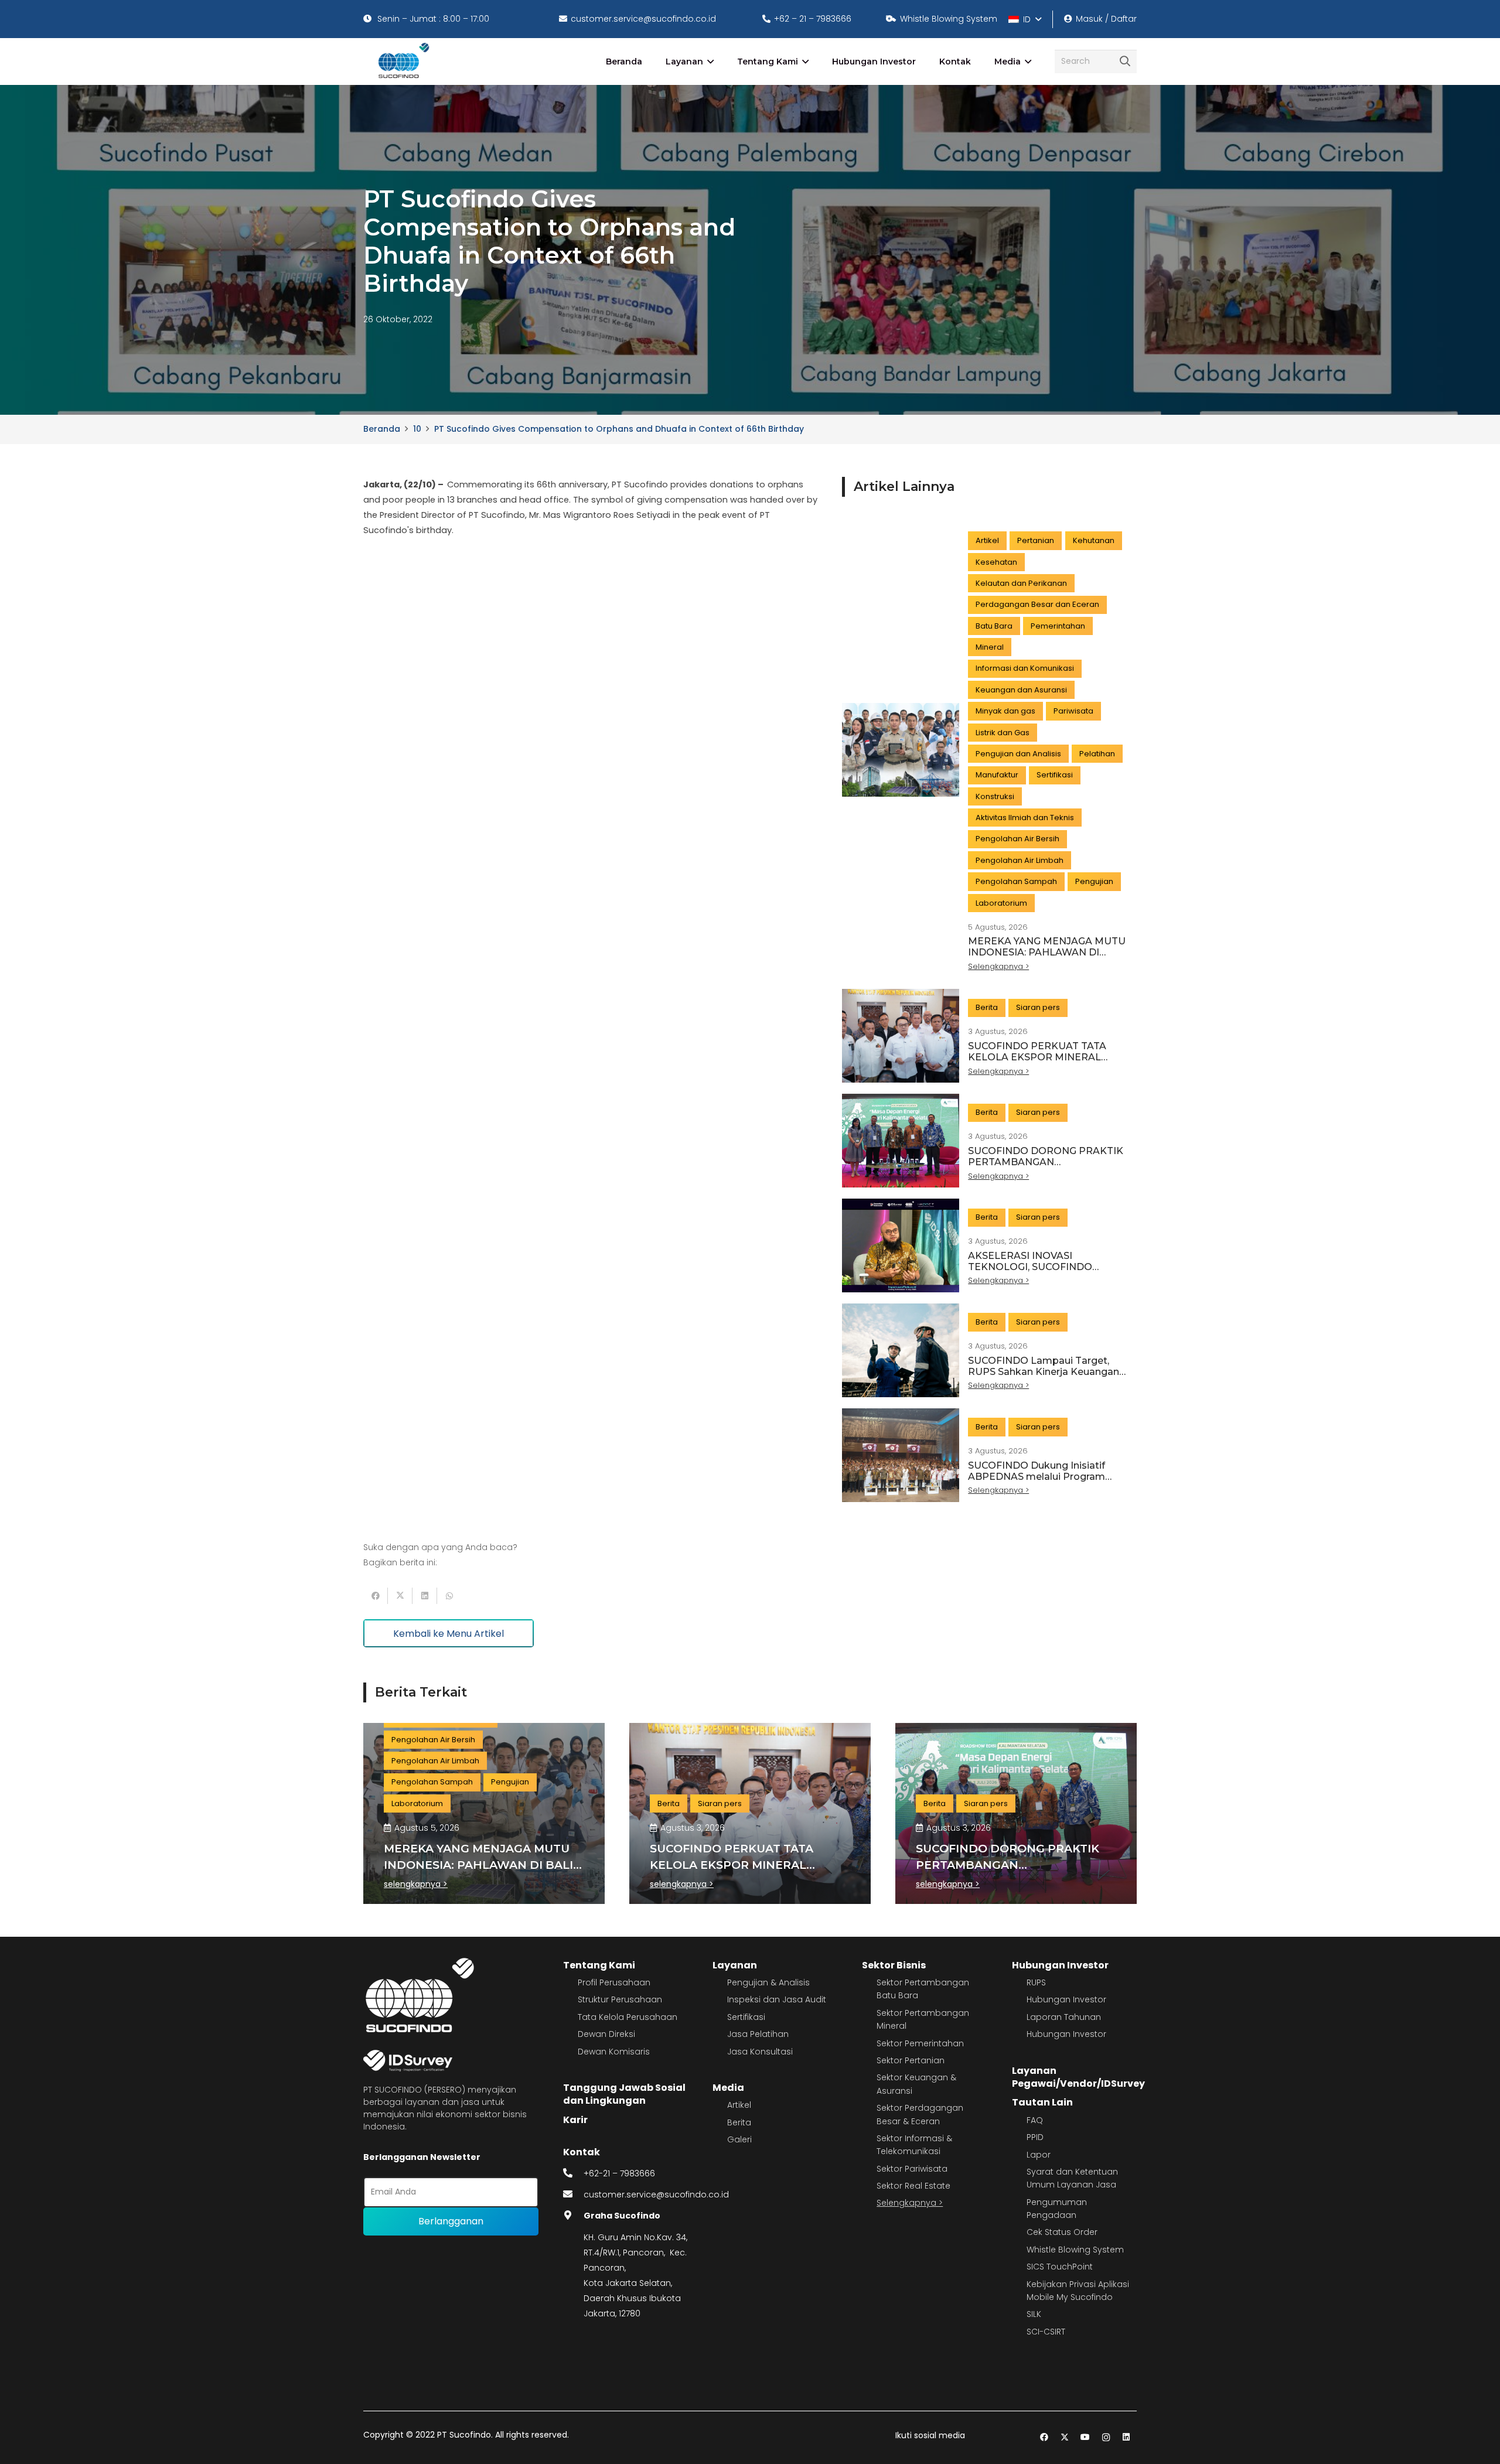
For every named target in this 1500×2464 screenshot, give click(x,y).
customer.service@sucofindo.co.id (656, 2195)
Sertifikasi (746, 2017)
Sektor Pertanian (911, 2060)
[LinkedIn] (1126, 2437)
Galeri (739, 2139)
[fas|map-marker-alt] (574, 2216)
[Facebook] (1044, 2437)
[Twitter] (1065, 2437)
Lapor (1039, 2155)
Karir (575, 2120)
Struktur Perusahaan (620, 1999)
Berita (739, 2122)
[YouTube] (1085, 2437)
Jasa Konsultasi (760, 2052)
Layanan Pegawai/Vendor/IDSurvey (1078, 2077)
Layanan (735, 1965)
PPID (1035, 2137)
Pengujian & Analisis (768, 1982)
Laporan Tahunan (1064, 2017)
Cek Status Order (1062, 2232)
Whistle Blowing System (1075, 2250)
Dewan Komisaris (614, 2052)
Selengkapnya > (910, 2203)
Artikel (739, 2105)
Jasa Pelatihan (758, 2034)
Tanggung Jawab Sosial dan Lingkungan (624, 2094)
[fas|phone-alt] (574, 2173)
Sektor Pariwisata (912, 2169)
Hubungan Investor (1060, 1965)
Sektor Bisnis (894, 1965)
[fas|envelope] (574, 2195)
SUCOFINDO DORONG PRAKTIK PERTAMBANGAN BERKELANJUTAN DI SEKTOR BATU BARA (1046, 1168)
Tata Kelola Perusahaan (628, 2017)
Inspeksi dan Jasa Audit (777, 1999)
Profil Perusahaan (614, 1982)
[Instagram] (1106, 2437)
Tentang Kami (599, 1965)
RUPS (1036, 1982)
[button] (1025, 19)
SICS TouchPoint (1060, 2267)
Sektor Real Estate (913, 2186)
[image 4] (402, 62)
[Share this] (376, 1596)
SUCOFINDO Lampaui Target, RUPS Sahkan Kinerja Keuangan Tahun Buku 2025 (1044, 1372)
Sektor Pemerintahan (920, 2043)
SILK (1034, 2314)
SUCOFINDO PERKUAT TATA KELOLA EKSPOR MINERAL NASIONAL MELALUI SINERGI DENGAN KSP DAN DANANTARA (1046, 1063)
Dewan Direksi (606, 2034)
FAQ (1035, 2120)
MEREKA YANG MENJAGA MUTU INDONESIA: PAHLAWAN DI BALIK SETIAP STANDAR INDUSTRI (1047, 958)
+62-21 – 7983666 (619, 2173)
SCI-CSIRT (1046, 2332)
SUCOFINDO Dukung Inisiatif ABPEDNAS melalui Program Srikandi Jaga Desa (1037, 1477)
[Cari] (1125, 62)
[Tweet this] (400, 1596)
